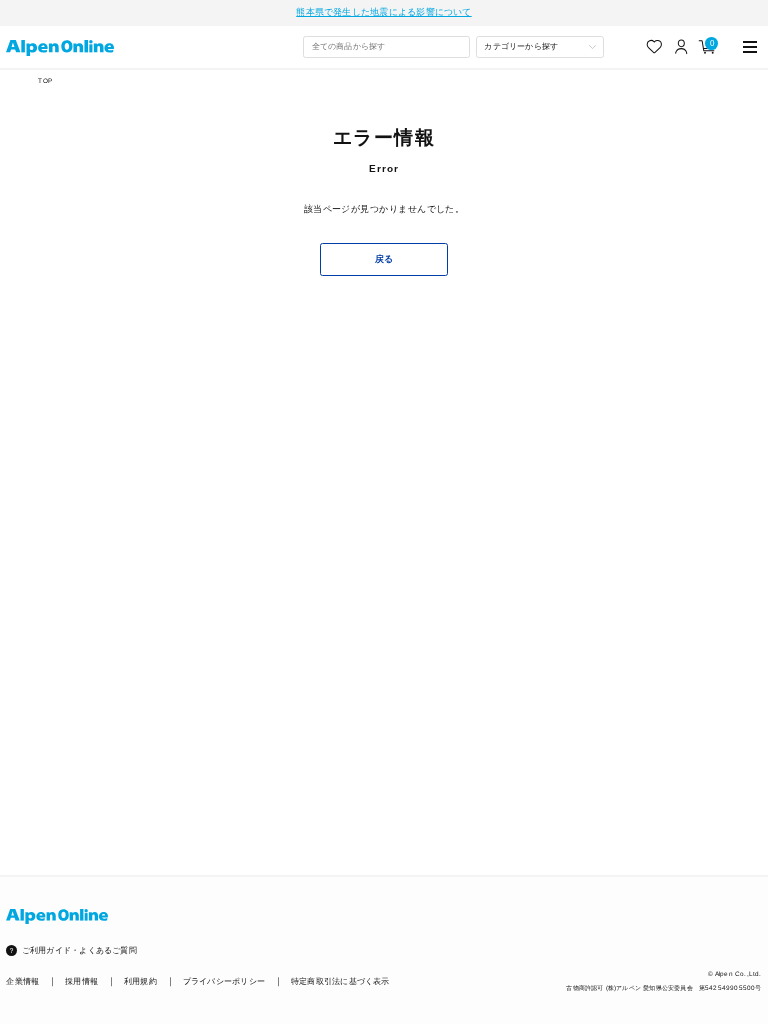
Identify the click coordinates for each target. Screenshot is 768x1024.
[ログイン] (681, 46)
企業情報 (22, 981)
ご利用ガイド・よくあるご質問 (79, 950)
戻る (384, 259)
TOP (44, 80)
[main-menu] (750, 46)
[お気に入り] (654, 46)
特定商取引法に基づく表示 (340, 981)
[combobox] (386, 47)
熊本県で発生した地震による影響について (383, 12)
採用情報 (81, 981)
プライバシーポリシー (224, 981)
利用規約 (140, 981)
